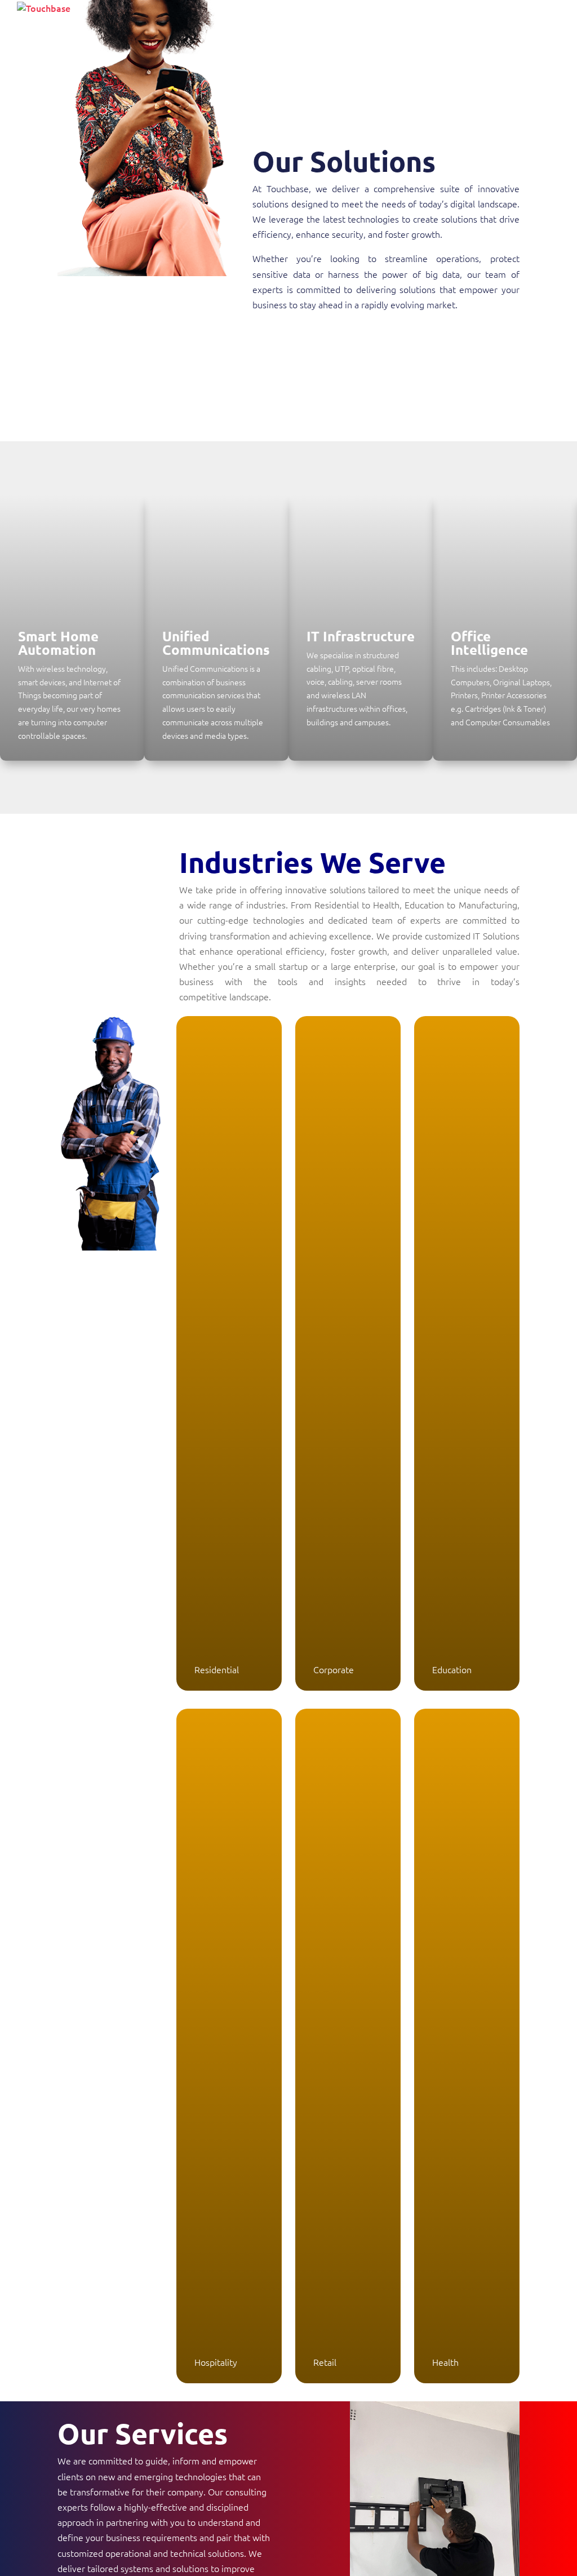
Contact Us (542, 16)
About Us (276, 16)
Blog (498, 16)
